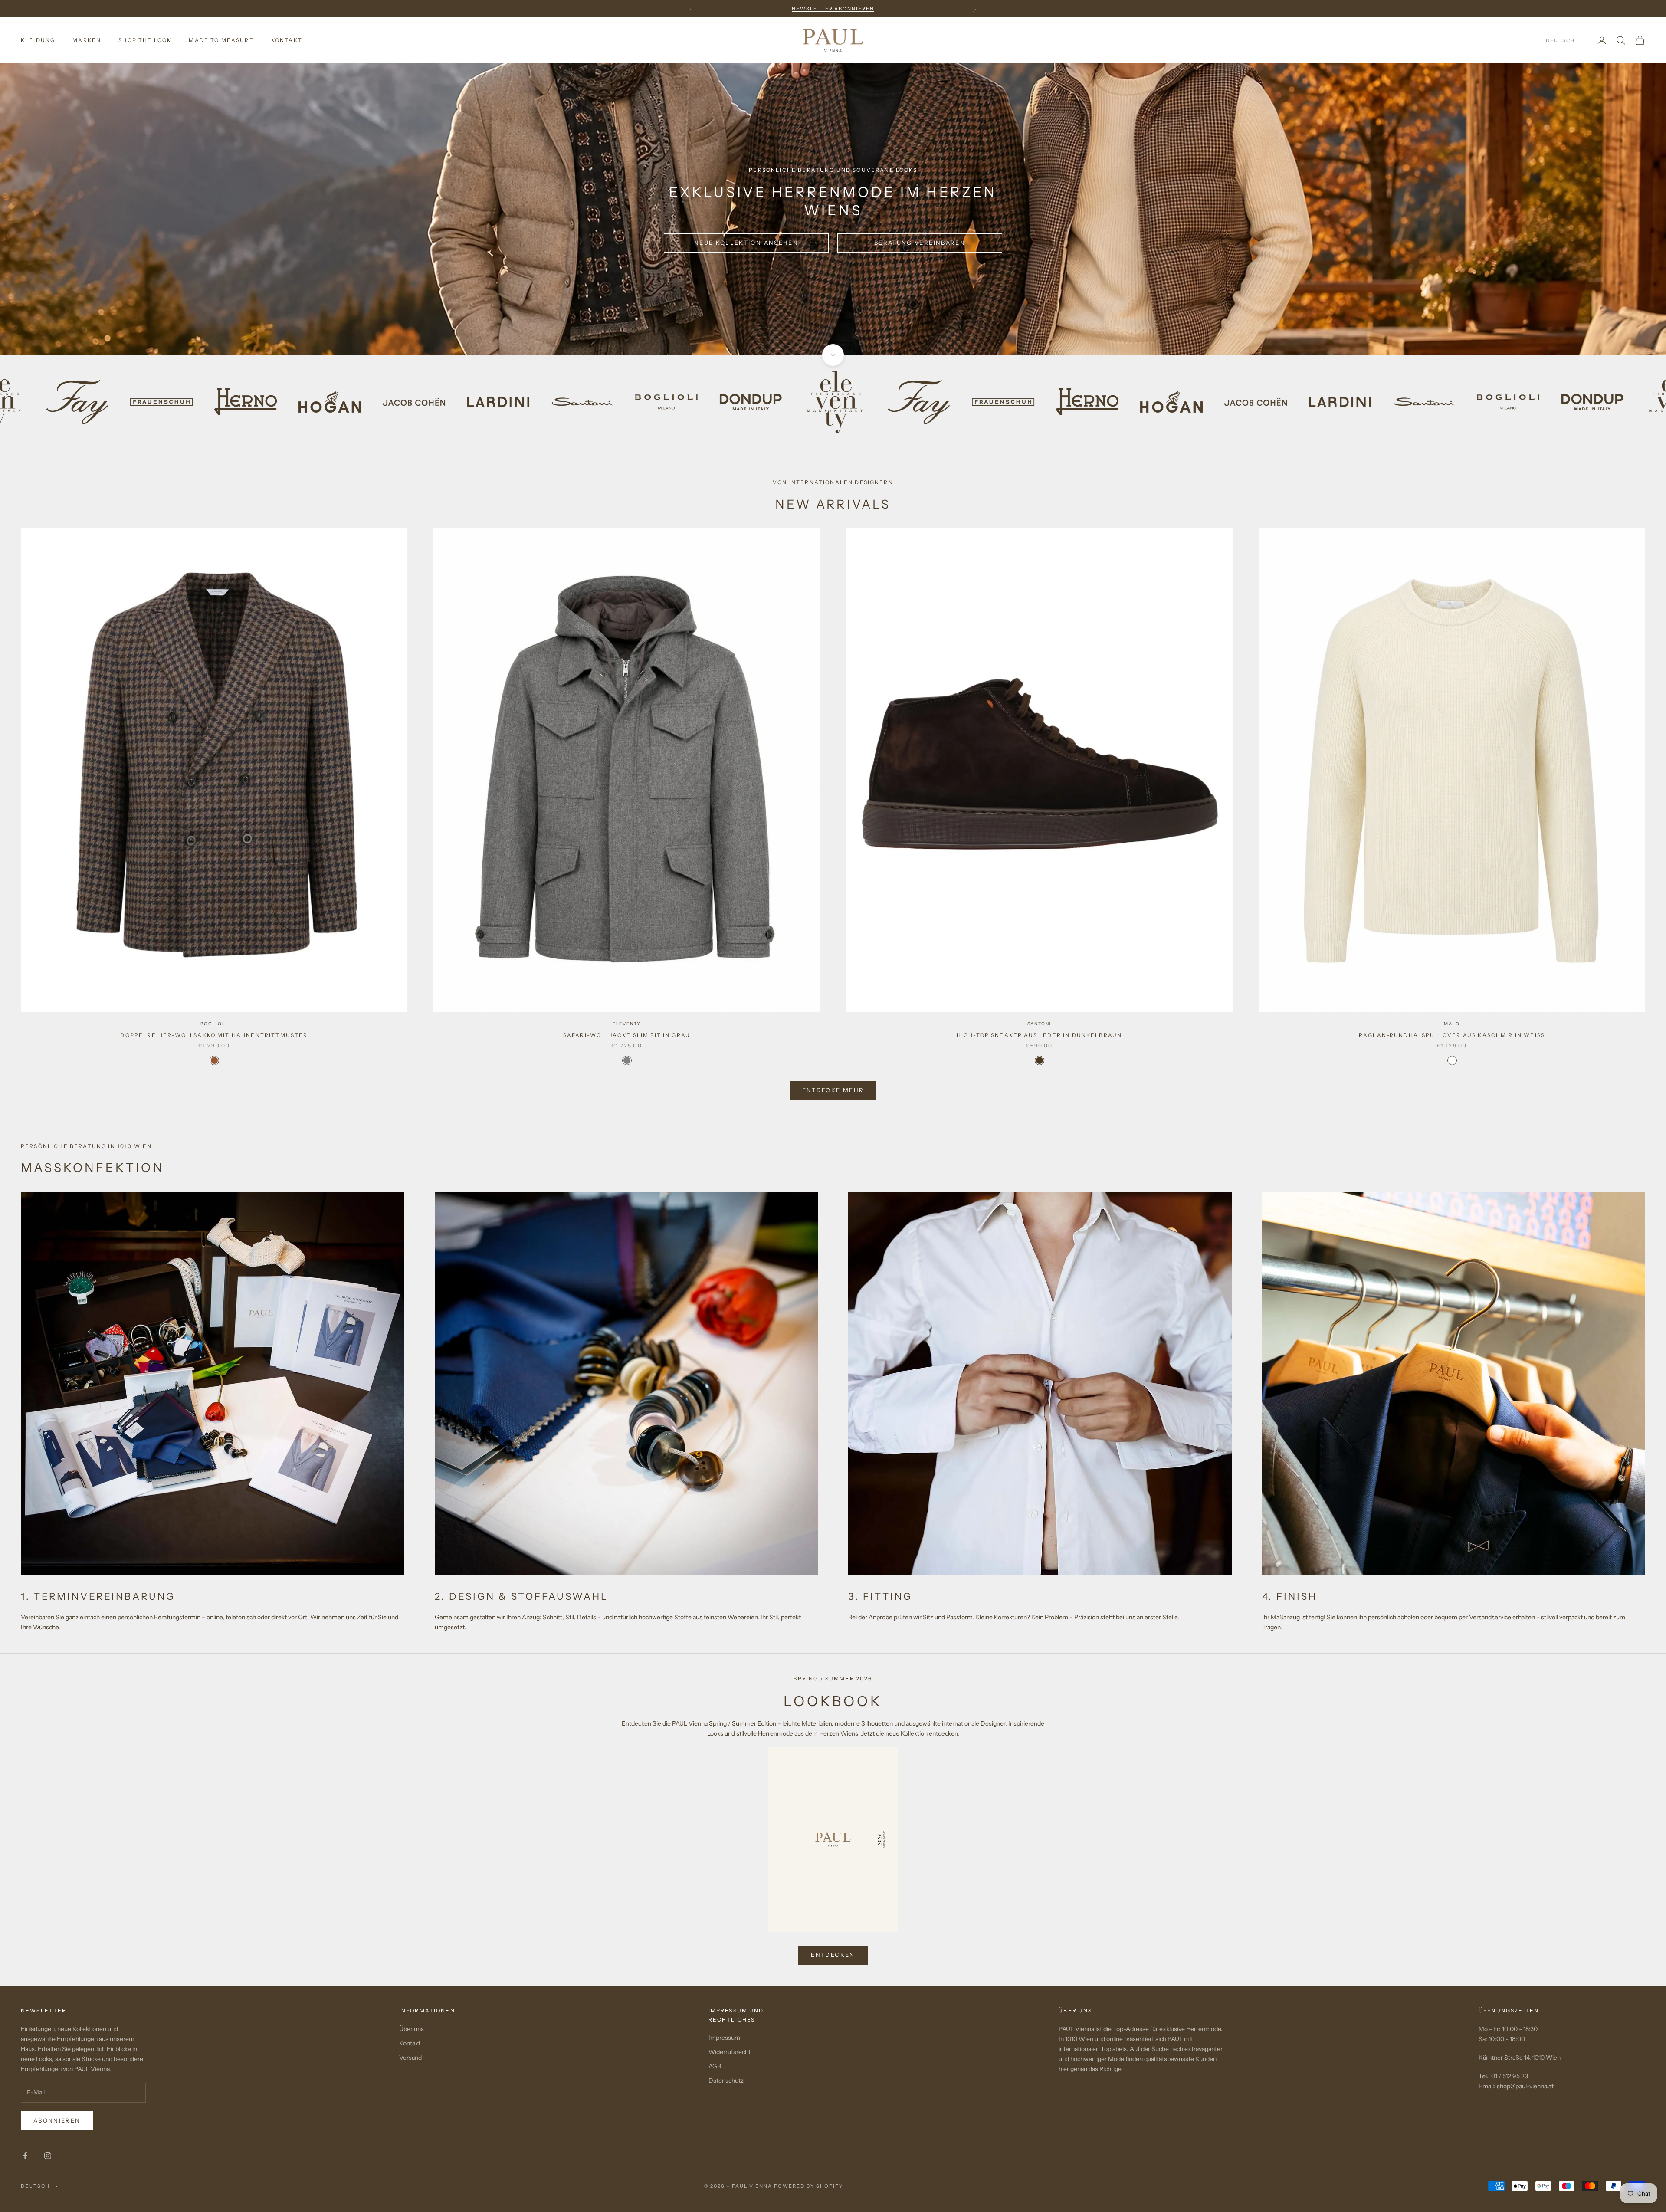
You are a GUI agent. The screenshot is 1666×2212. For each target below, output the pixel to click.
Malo (1452, 1024)
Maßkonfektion (93, 1168)
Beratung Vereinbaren (920, 243)
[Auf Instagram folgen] (48, 2156)
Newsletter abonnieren (833, 9)
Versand (410, 2058)
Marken (87, 40)
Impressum (724, 2038)
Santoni (1040, 1024)
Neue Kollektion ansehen (746, 243)
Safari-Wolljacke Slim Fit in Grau (627, 1035)
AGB (715, 2066)
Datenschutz (726, 2081)
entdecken (833, 1955)
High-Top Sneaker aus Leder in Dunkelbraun (1040, 1035)
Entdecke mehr (833, 1090)
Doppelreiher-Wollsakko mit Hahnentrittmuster (214, 1035)
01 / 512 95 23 (1510, 2076)
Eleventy (627, 1024)
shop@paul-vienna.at (1525, 2086)
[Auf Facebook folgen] (25, 2156)
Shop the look (145, 40)
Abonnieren (57, 2120)
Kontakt (287, 40)
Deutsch (1560, 40)
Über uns (412, 2029)
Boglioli (214, 1024)
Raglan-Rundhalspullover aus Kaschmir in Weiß (1452, 1035)
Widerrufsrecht (730, 2052)
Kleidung (38, 40)
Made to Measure (221, 40)
